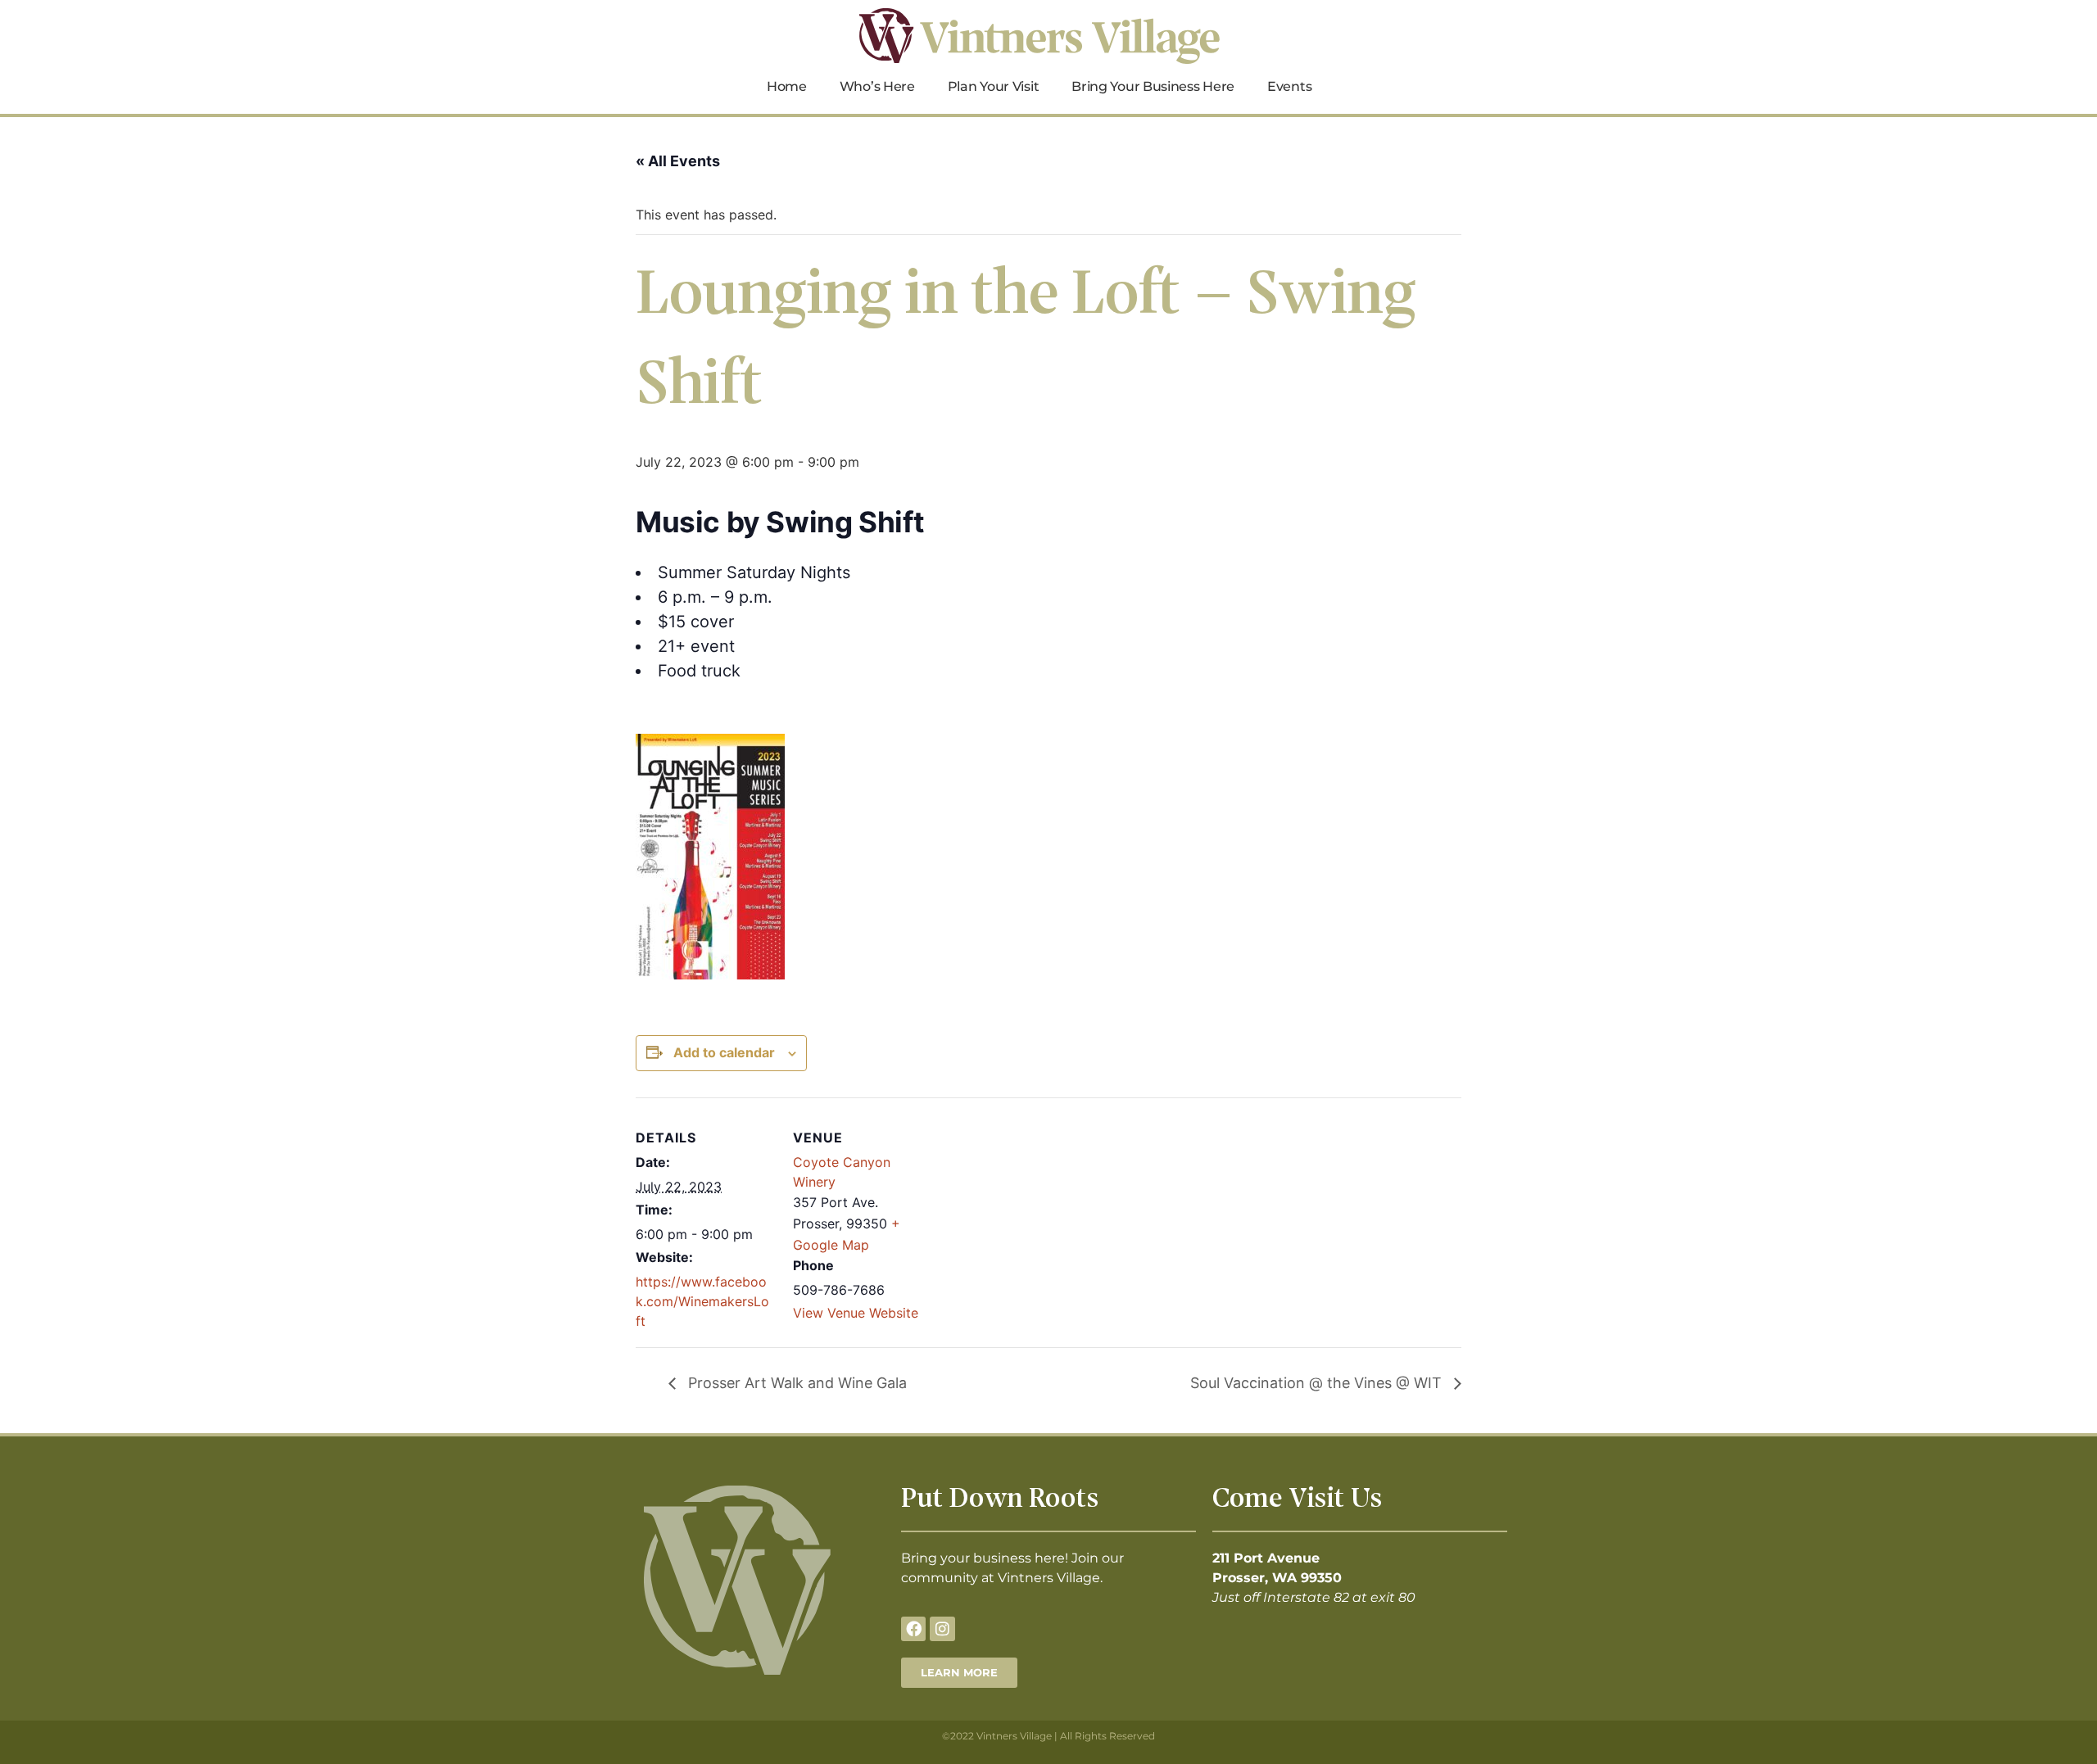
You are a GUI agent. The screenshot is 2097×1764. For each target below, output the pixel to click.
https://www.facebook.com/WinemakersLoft (702, 1301)
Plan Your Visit (994, 86)
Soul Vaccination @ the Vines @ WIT (1318, 1383)
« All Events (678, 161)
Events (1289, 86)
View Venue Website (856, 1313)
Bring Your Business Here (1153, 86)
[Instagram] (942, 1629)
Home (787, 86)
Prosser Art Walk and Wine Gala (795, 1383)
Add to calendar (724, 1052)
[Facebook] (913, 1629)
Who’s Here (877, 86)
